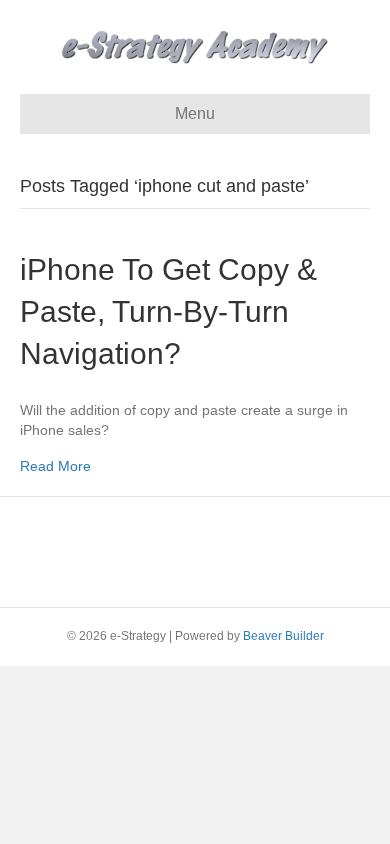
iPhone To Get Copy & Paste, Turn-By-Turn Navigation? (168, 311)
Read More (55, 466)
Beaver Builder (283, 636)
